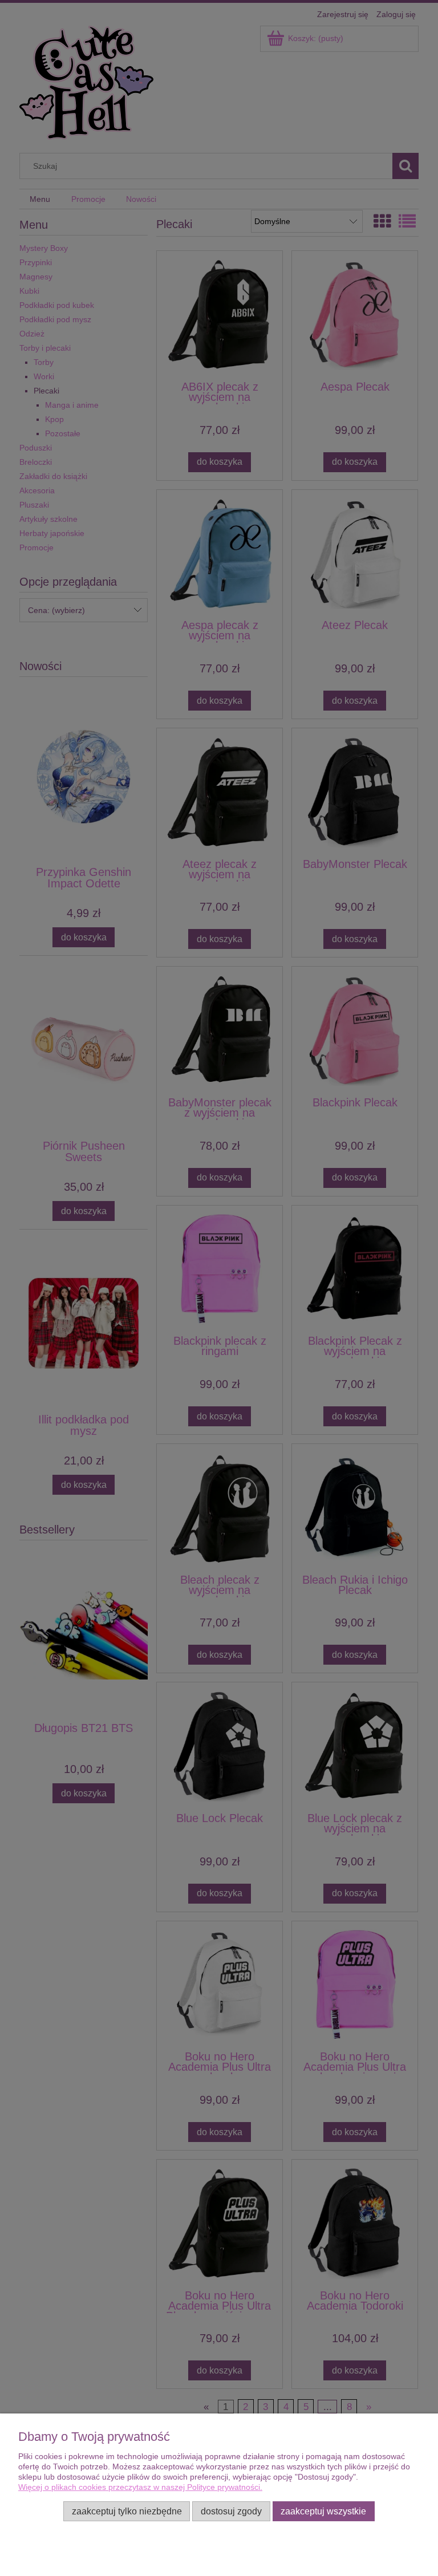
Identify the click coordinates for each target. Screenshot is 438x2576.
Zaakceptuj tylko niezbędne (127, 2511)
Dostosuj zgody (231, 2511)
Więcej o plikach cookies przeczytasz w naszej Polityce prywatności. (140, 2487)
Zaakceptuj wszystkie (323, 2511)
